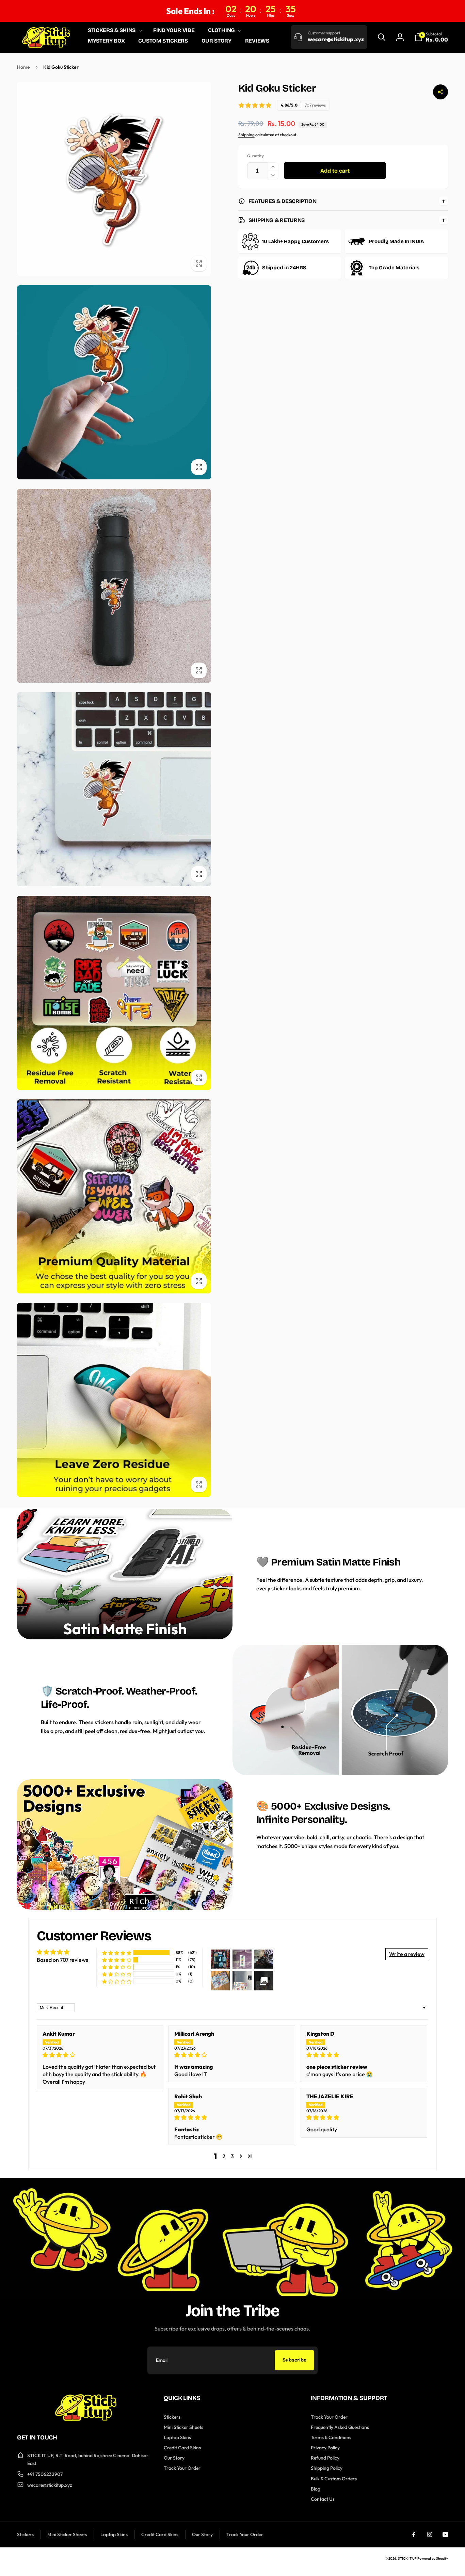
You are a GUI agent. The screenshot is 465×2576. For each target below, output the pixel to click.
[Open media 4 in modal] (114, 789)
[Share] (440, 92)
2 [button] (224, 2156)
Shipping (246, 135)
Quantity (255, 156)
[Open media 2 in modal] (114, 382)
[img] (100, 2055)
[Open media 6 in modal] (114, 1196)
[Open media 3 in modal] (114, 586)
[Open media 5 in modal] (114, 993)
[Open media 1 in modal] (114, 179)
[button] (114, 30)
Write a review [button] (407, 1954)
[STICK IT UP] (86, 2419)
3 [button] (232, 2156)
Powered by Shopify (433, 2558)
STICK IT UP (407, 2558)
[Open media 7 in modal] (114, 1400)
